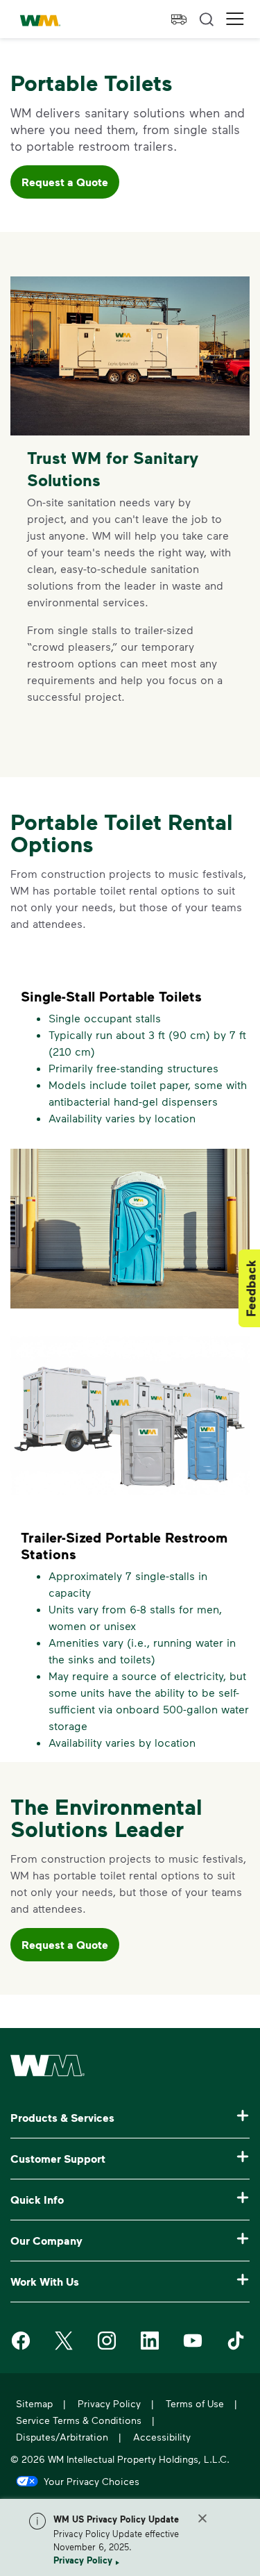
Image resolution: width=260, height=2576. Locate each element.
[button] (235, 19)
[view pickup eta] (179, 19)
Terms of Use (195, 2403)
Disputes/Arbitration (62, 2437)
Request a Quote (65, 182)
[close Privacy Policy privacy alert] (202, 2518)
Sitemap (34, 2403)
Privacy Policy (83, 2560)
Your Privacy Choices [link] (92, 2481)
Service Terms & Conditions (79, 2420)
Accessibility (162, 2437)
